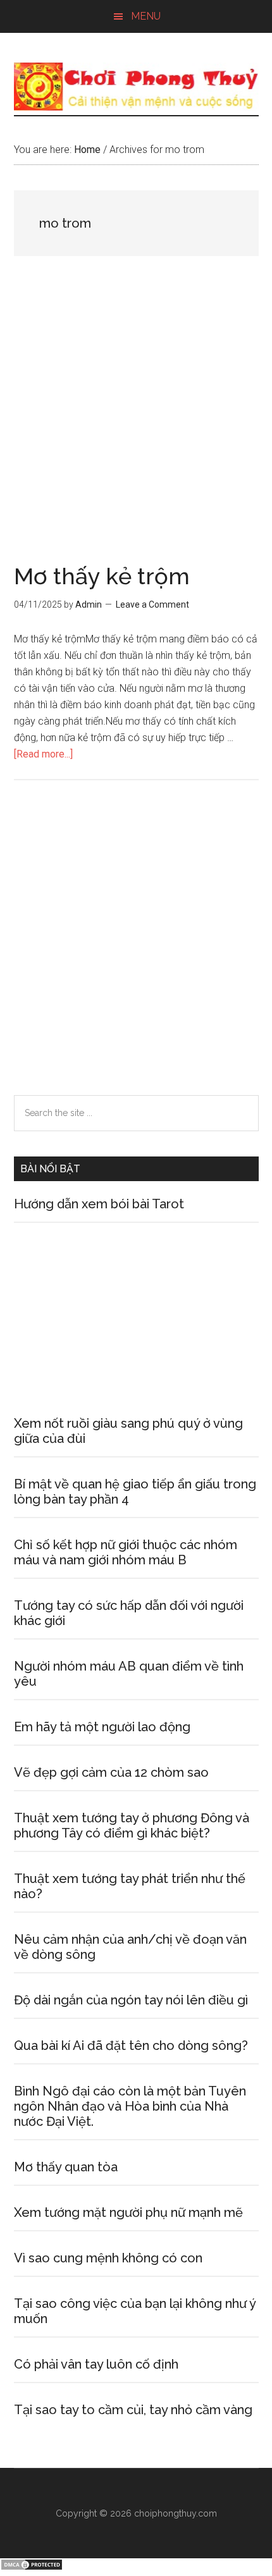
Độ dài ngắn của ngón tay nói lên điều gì (131, 2000)
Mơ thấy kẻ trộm (102, 576)
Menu (146, 16)
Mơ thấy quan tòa (66, 2167)
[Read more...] (43, 754)
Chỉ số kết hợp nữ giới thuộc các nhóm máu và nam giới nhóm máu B (126, 1552)
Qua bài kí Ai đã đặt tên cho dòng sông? (131, 2045)
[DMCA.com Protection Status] (32, 2567)
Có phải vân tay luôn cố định (96, 2364)
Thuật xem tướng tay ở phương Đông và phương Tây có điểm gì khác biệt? (132, 1825)
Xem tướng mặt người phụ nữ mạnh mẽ (128, 2212)
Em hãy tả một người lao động (102, 1727)
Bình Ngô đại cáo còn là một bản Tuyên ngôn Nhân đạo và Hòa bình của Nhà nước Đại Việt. (130, 2106)
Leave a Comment (152, 604)
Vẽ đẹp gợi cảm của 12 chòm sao (111, 1772)
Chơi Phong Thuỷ (136, 87)
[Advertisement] (136, 424)
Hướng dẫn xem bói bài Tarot (99, 1204)
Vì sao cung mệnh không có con (108, 2258)
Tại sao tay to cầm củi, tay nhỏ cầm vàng (133, 2410)
